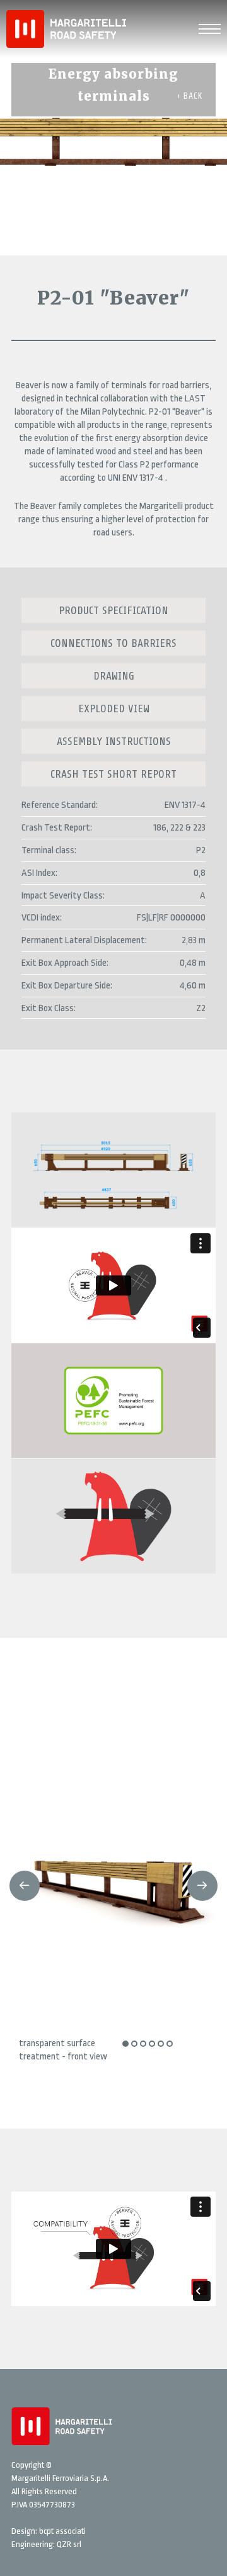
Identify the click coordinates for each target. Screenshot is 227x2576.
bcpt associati (62, 2531)
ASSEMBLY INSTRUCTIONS (114, 741)
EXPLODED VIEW (114, 708)
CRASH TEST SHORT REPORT (113, 774)
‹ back (190, 96)
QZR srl (69, 2544)
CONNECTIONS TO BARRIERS (113, 643)
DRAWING (114, 676)
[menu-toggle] (210, 27)
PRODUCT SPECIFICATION (113, 610)
